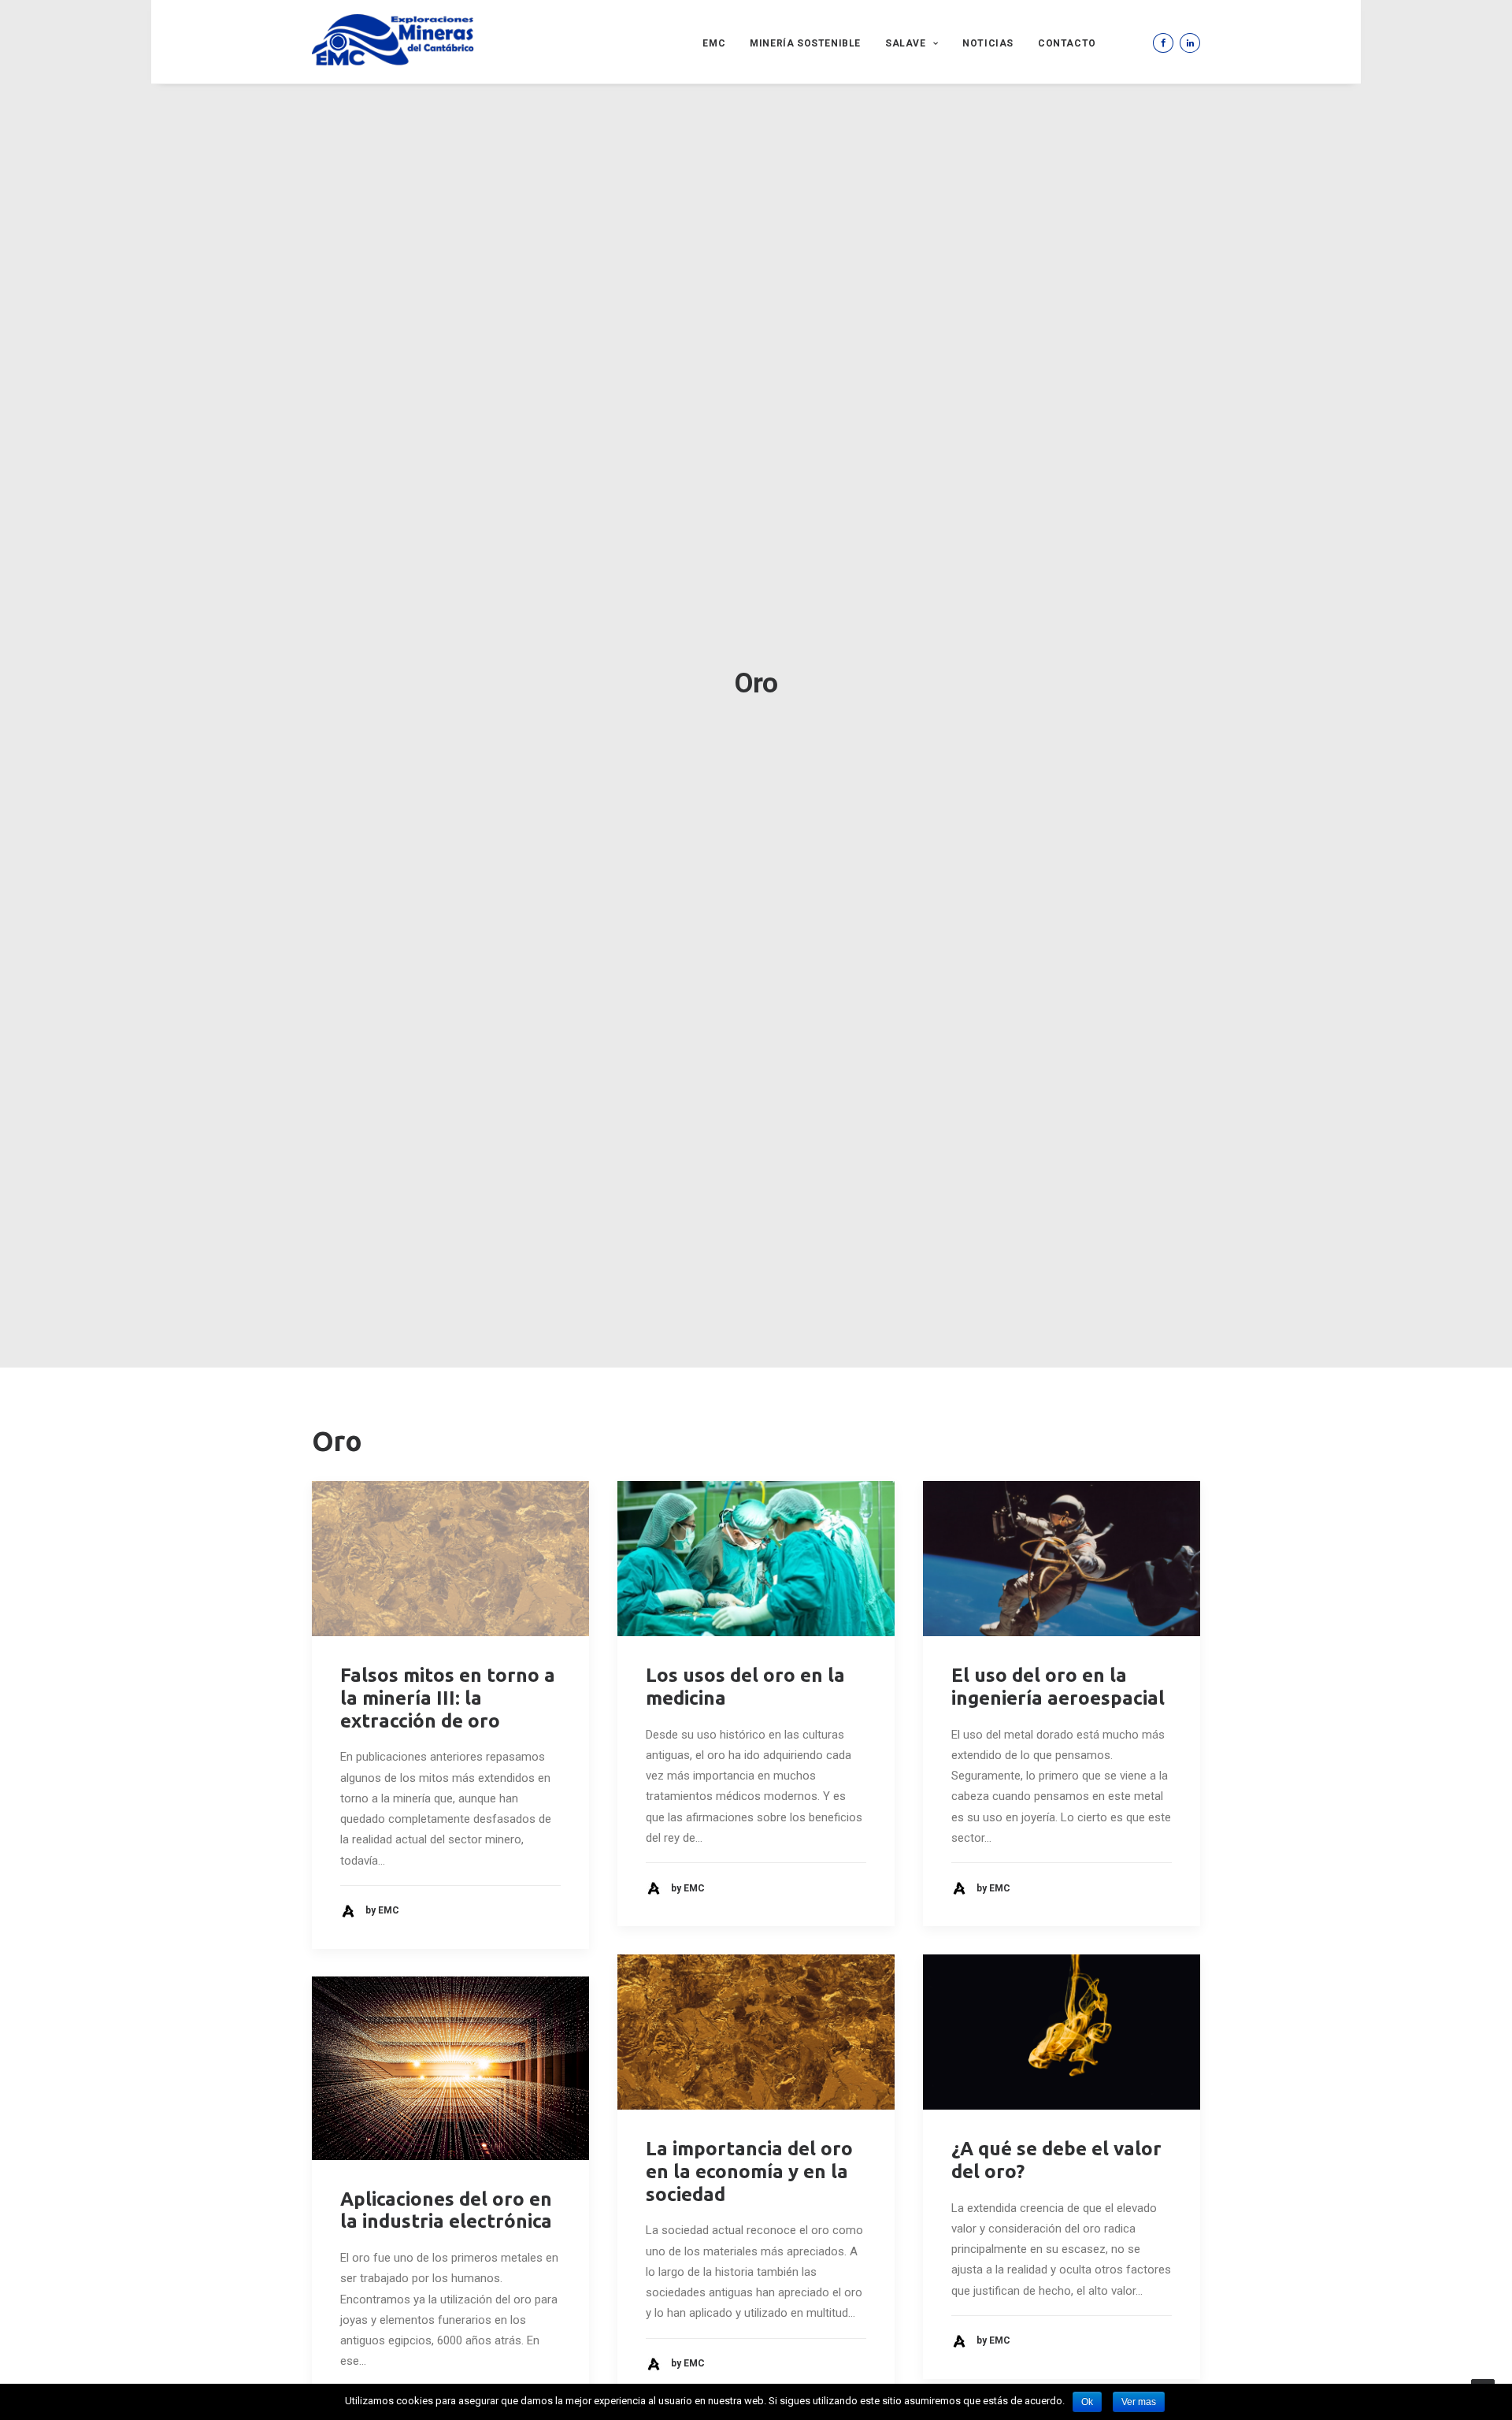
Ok (1087, 2402)
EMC (714, 43)
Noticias (988, 43)
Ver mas (1139, 2402)
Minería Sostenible (805, 43)
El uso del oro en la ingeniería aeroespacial (1058, 1687)
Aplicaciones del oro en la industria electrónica (446, 2210)
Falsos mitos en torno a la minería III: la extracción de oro (448, 1698)
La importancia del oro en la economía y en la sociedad (749, 2171)
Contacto (1067, 43)
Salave (906, 43)
